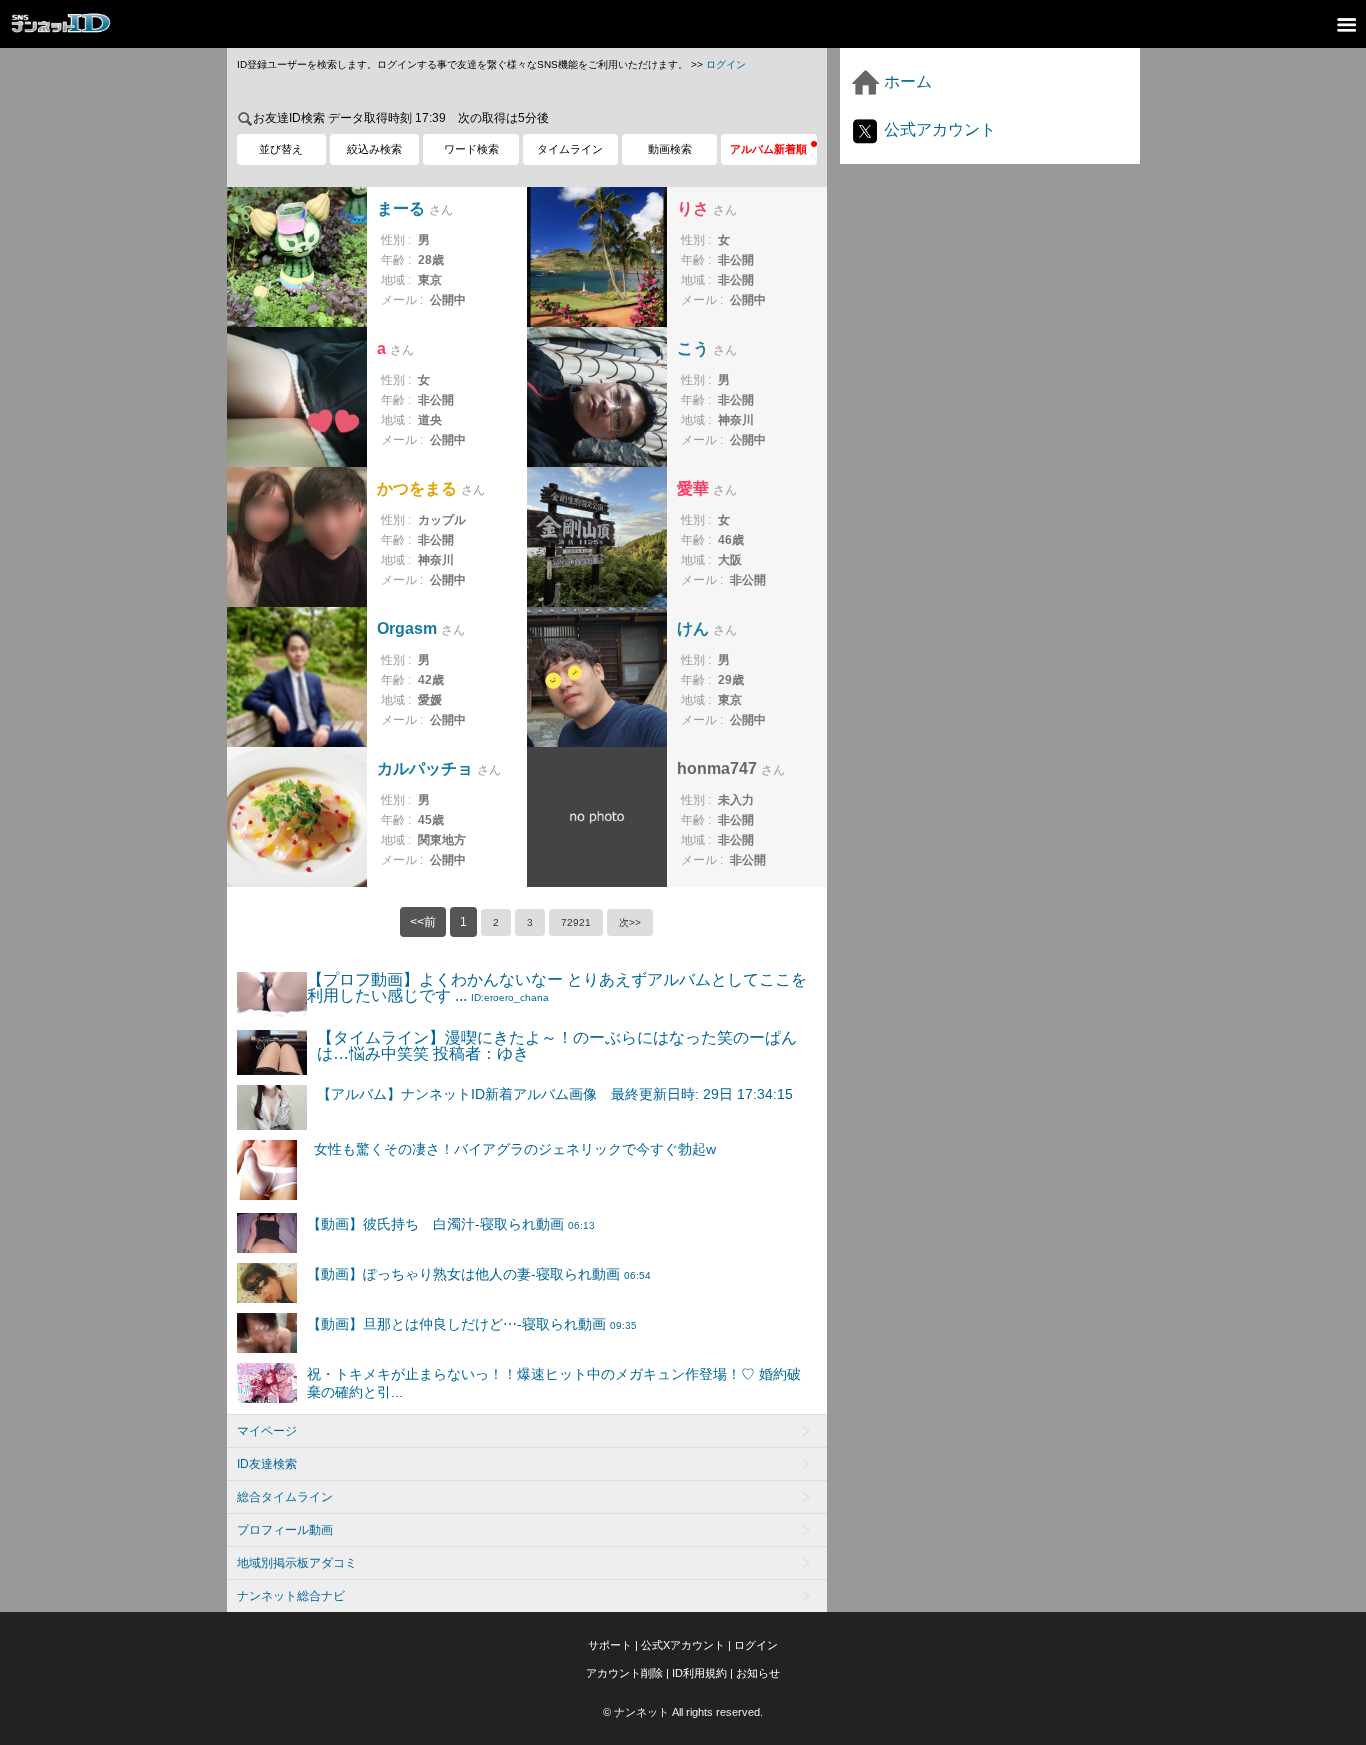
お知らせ (758, 1673)
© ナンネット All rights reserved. (683, 1712)
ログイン (726, 64)
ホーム (906, 81)
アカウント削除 (624, 1673)
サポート (610, 1645)
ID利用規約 (699, 1673)
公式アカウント (938, 129)
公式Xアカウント (683, 1645)
